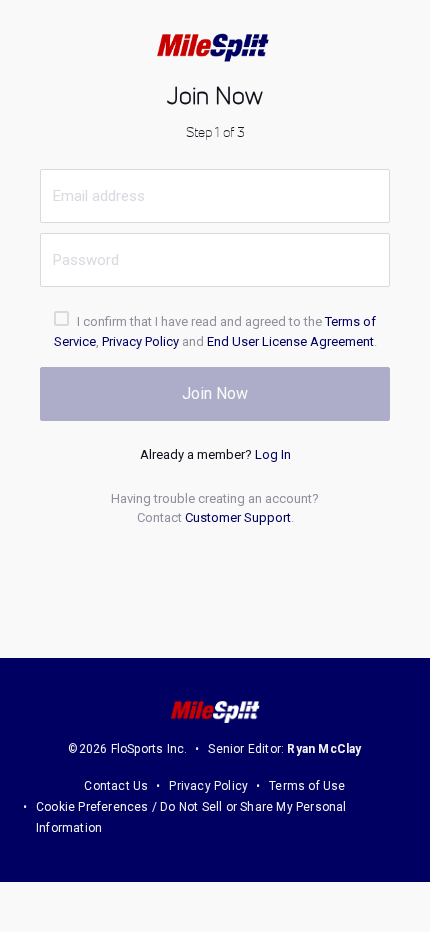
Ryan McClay (324, 749)
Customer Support (238, 517)
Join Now (215, 393)
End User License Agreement (290, 341)
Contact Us (116, 786)
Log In (273, 454)
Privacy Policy (140, 341)
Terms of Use (307, 786)
